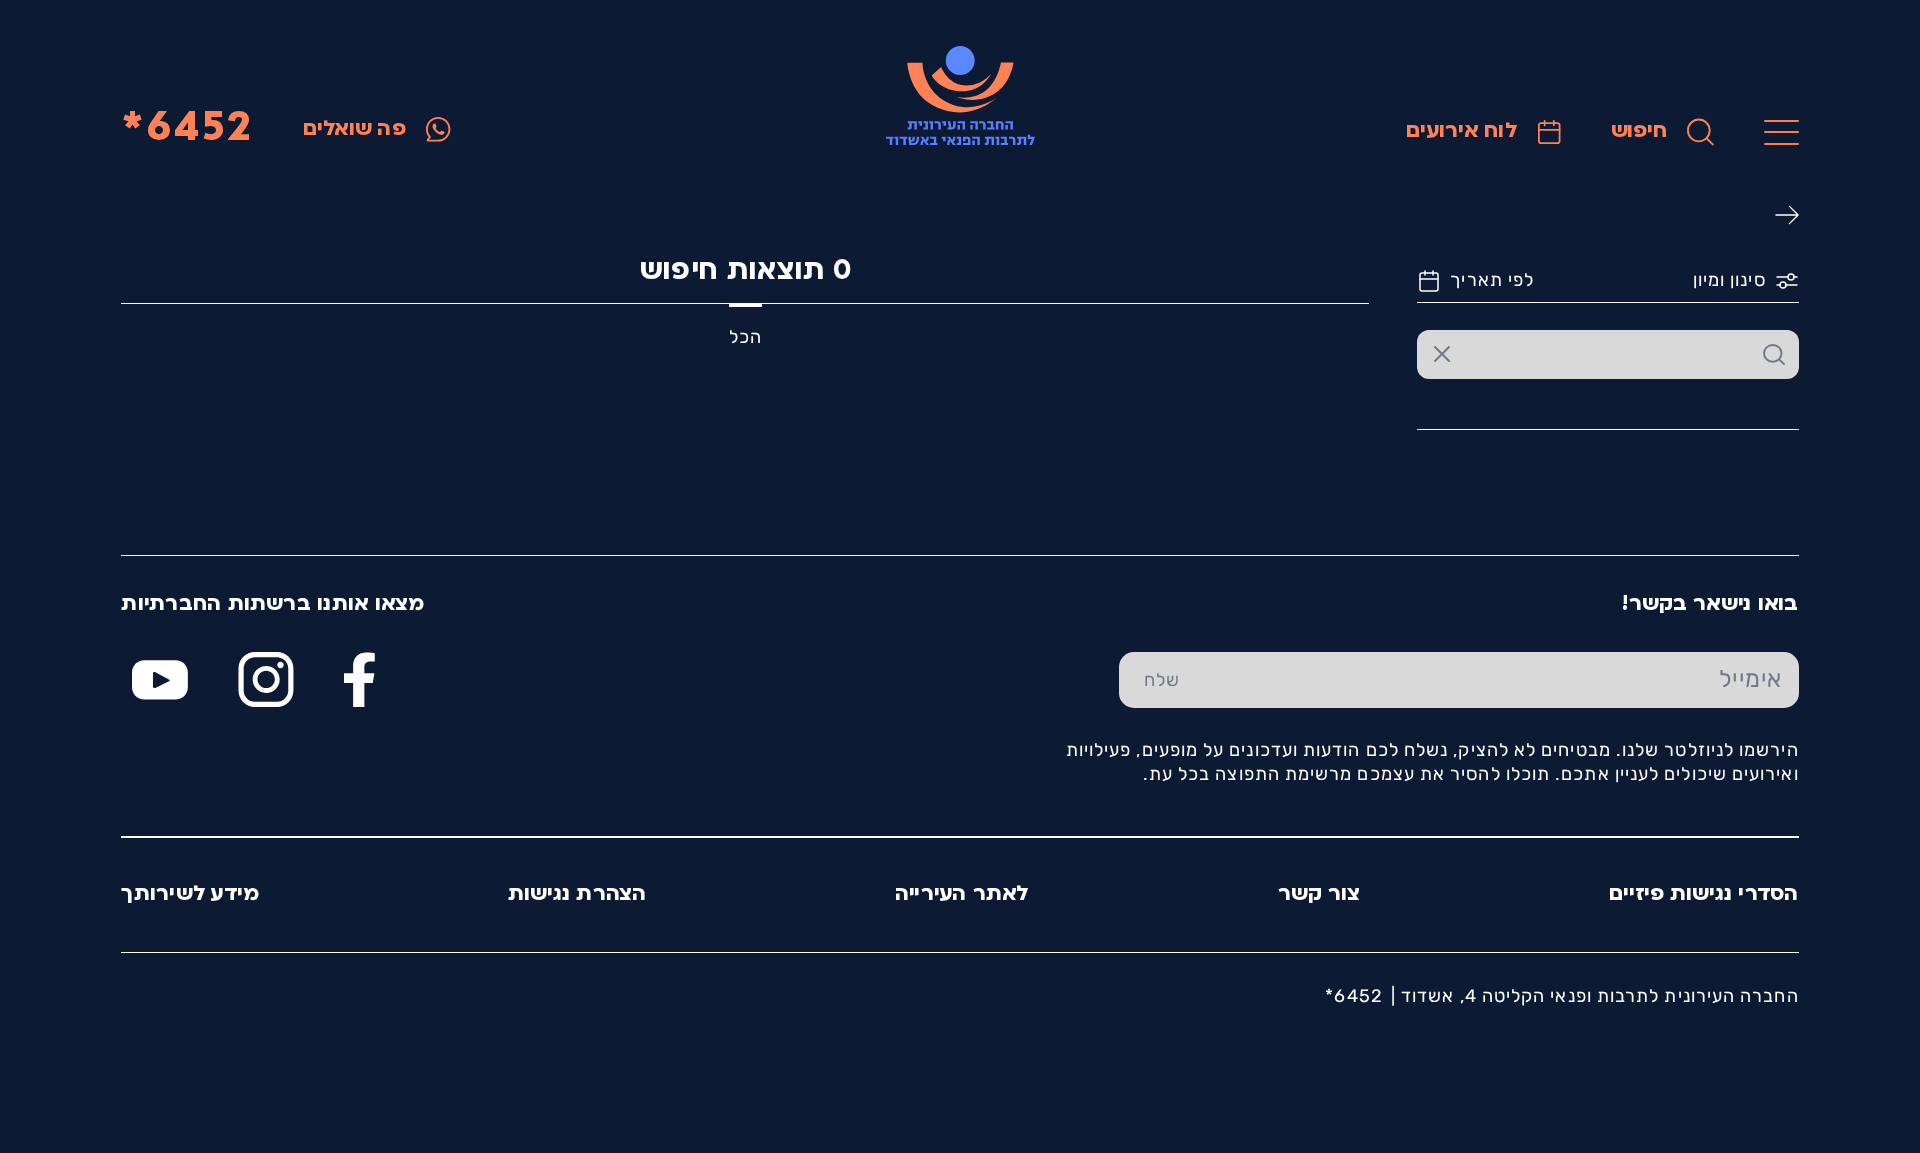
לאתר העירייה (962, 894)
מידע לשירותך (190, 894)
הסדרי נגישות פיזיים (1704, 894)
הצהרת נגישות (577, 894)
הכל (745, 337)
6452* (186, 129)
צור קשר (1319, 894)
